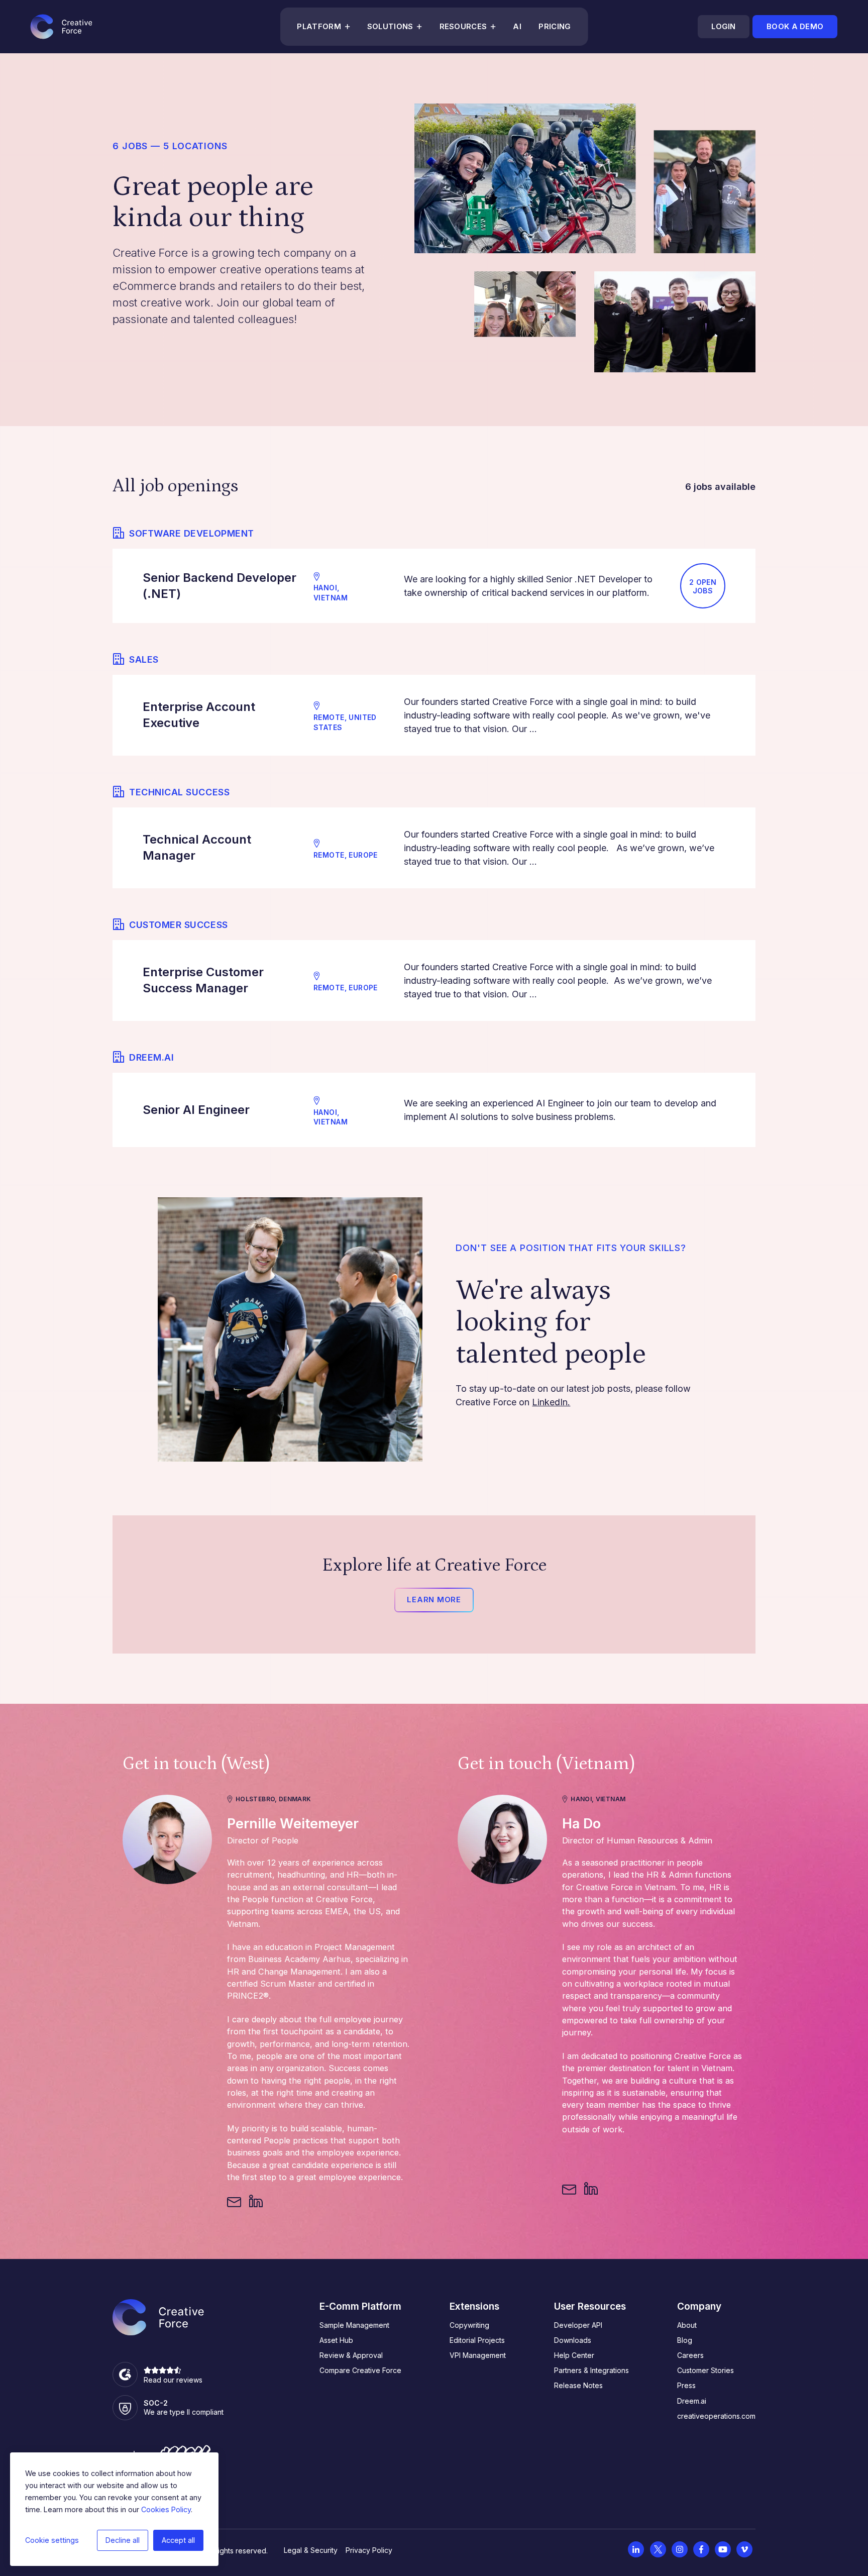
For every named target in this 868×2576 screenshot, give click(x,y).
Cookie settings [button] (52, 2540)
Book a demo (795, 27)
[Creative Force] (61, 27)
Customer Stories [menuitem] (706, 2370)
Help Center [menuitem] (574, 2355)
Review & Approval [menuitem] (351, 2355)
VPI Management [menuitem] (478, 2355)
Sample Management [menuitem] (354, 2325)
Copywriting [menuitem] (469, 2325)
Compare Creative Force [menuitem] (360, 2370)
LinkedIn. (551, 1402)
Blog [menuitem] (685, 2340)
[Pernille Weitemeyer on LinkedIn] (256, 2202)
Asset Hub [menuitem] (336, 2340)
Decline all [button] (123, 2540)
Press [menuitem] (686, 2385)
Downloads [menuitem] (573, 2340)
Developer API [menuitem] (578, 2325)
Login (723, 27)
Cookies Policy (166, 2509)
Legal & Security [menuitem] (311, 2550)
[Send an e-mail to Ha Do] (569, 2189)
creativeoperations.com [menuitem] (716, 2416)
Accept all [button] (178, 2540)
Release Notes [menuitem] (578, 2385)
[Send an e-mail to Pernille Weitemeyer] (234, 2202)
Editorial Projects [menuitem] (477, 2340)
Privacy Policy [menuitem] (369, 2550)
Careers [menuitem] (690, 2355)
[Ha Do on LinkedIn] (591, 2189)
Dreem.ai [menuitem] (692, 2401)
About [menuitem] (687, 2325)
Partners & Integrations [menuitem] (591, 2370)
